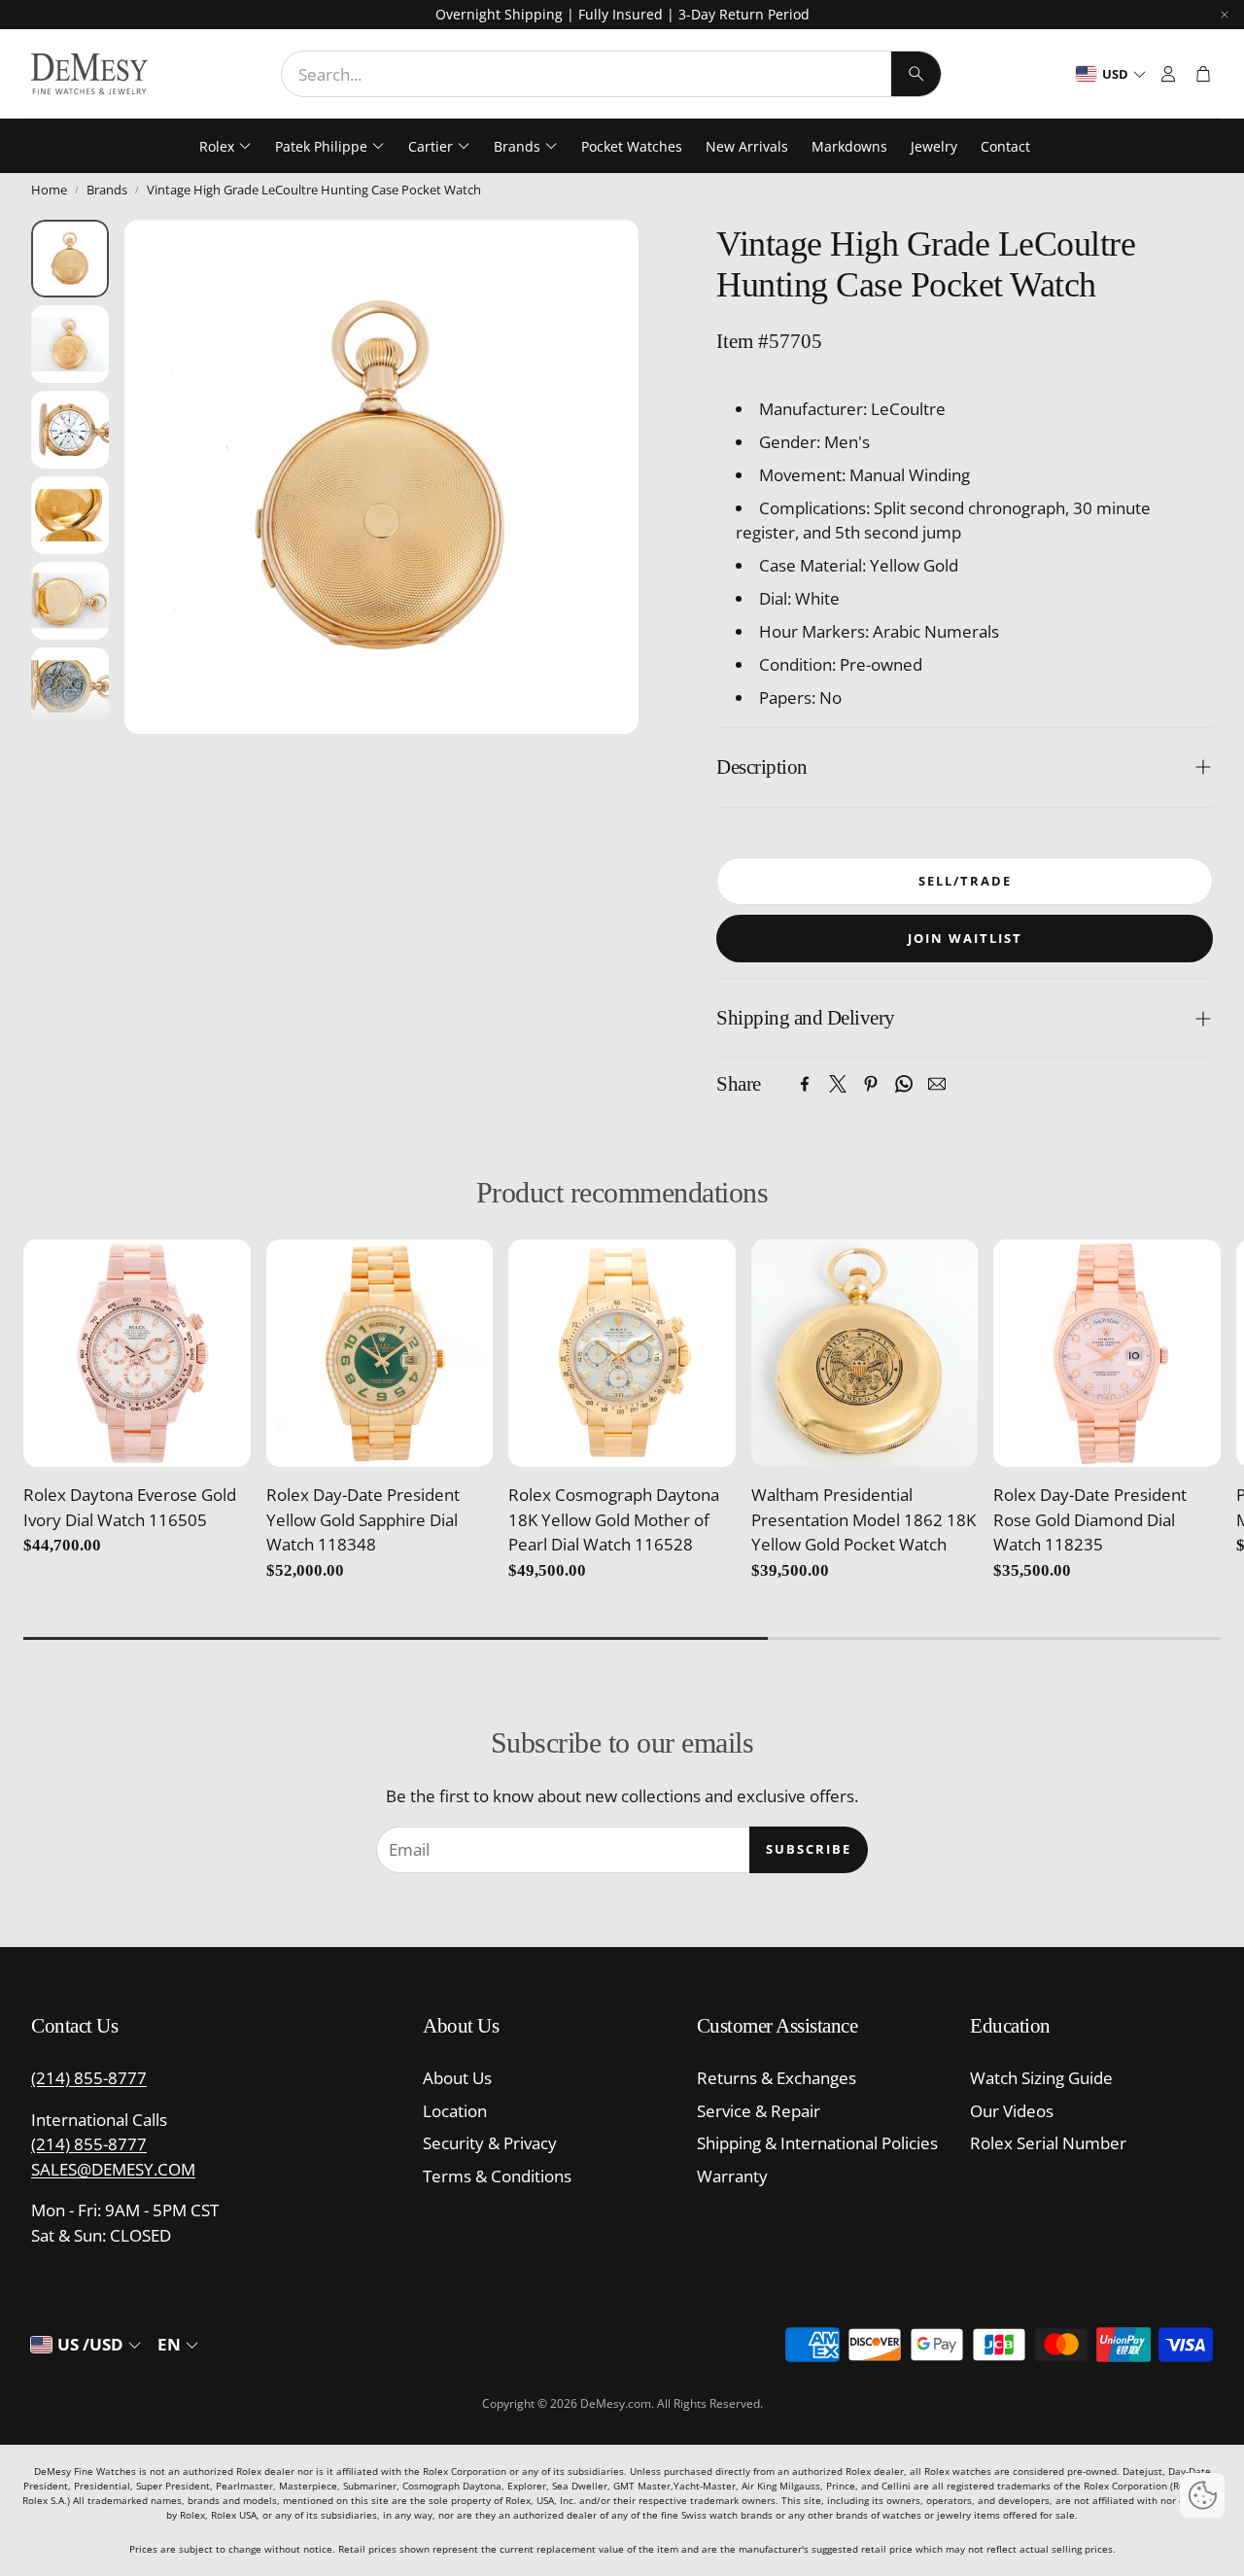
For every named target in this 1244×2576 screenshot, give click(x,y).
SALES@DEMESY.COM (113, 2169)
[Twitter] (838, 1084)
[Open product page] (137, 1353)
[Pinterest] (871, 1084)
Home (49, 190)
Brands (107, 190)
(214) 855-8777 (89, 2078)
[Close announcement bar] (1225, 15)
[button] (611, 74)
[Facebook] (805, 1084)
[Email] (937, 1084)
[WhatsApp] (904, 1084)
